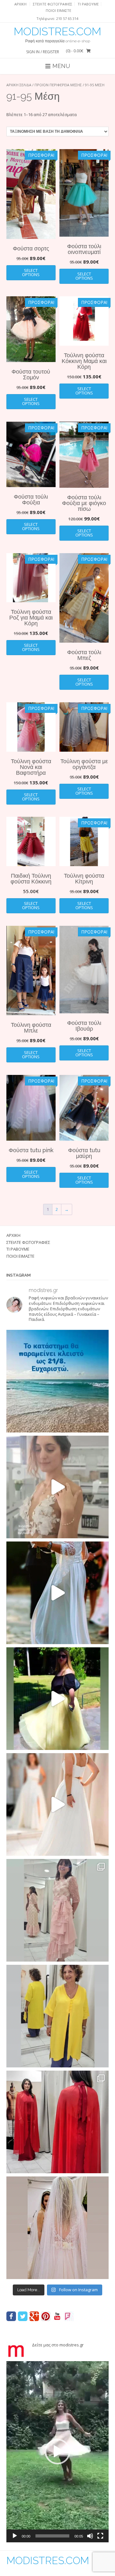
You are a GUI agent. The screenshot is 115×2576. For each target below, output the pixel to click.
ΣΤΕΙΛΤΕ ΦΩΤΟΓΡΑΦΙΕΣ (53, 4)
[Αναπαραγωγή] (15, 2536)
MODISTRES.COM (57, 31)
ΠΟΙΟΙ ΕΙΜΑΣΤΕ (58, 10)
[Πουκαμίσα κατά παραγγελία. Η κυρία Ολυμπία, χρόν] (57, 2016)
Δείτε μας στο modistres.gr (58, 2345)
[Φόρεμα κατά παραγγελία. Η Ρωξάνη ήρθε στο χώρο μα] (57, 1910)
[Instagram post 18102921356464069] (57, 1381)
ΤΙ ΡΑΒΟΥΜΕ (88, 4)
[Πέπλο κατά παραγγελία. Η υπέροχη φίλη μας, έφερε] (57, 2228)
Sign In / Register (43, 52)
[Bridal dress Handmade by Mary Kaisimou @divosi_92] (57, 1487)
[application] (57, 2452)
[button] (57, 2452)
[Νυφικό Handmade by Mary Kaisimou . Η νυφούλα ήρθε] (57, 1804)
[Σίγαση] (90, 2536)
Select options (31, 272)
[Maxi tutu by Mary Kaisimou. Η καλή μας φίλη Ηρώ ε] (57, 1699)
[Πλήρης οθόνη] (100, 2536)
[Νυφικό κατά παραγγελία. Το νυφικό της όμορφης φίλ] (57, 1593)
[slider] (52, 2536)
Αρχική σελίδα (19, 85)
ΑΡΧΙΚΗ (20, 4)
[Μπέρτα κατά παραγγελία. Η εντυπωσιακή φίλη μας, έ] (57, 2122)
